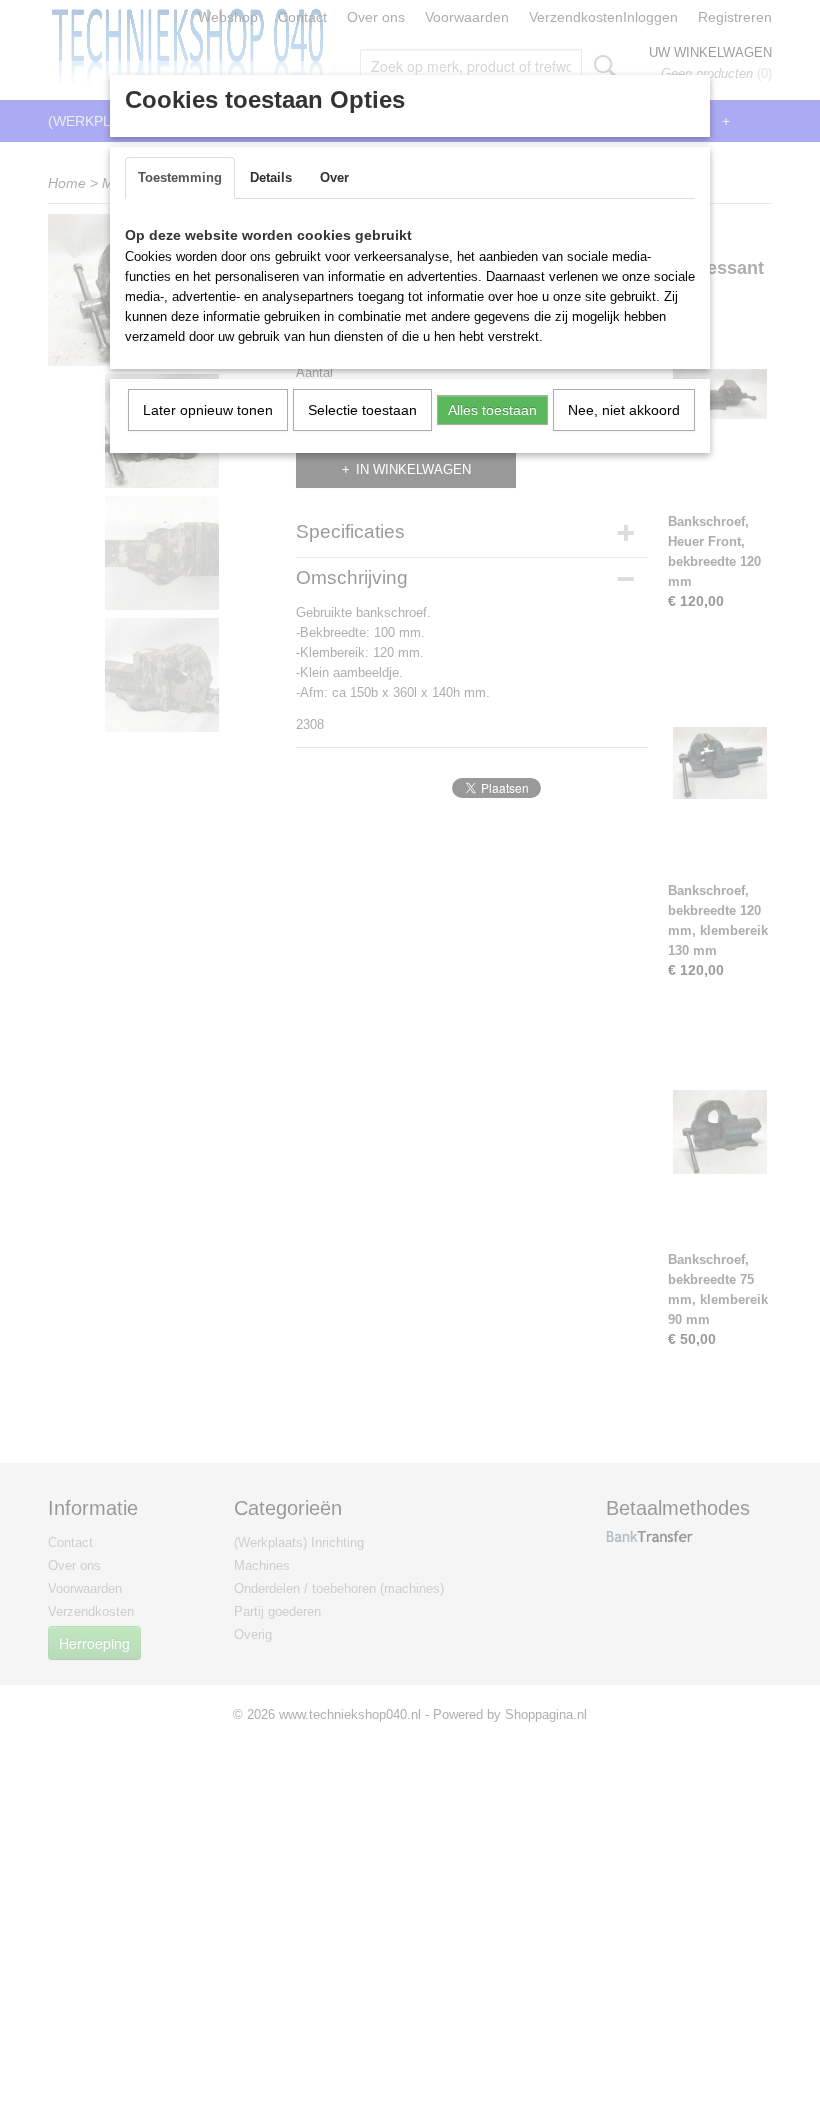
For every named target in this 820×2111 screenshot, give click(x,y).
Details (271, 177)
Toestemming (180, 177)
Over (334, 177)
